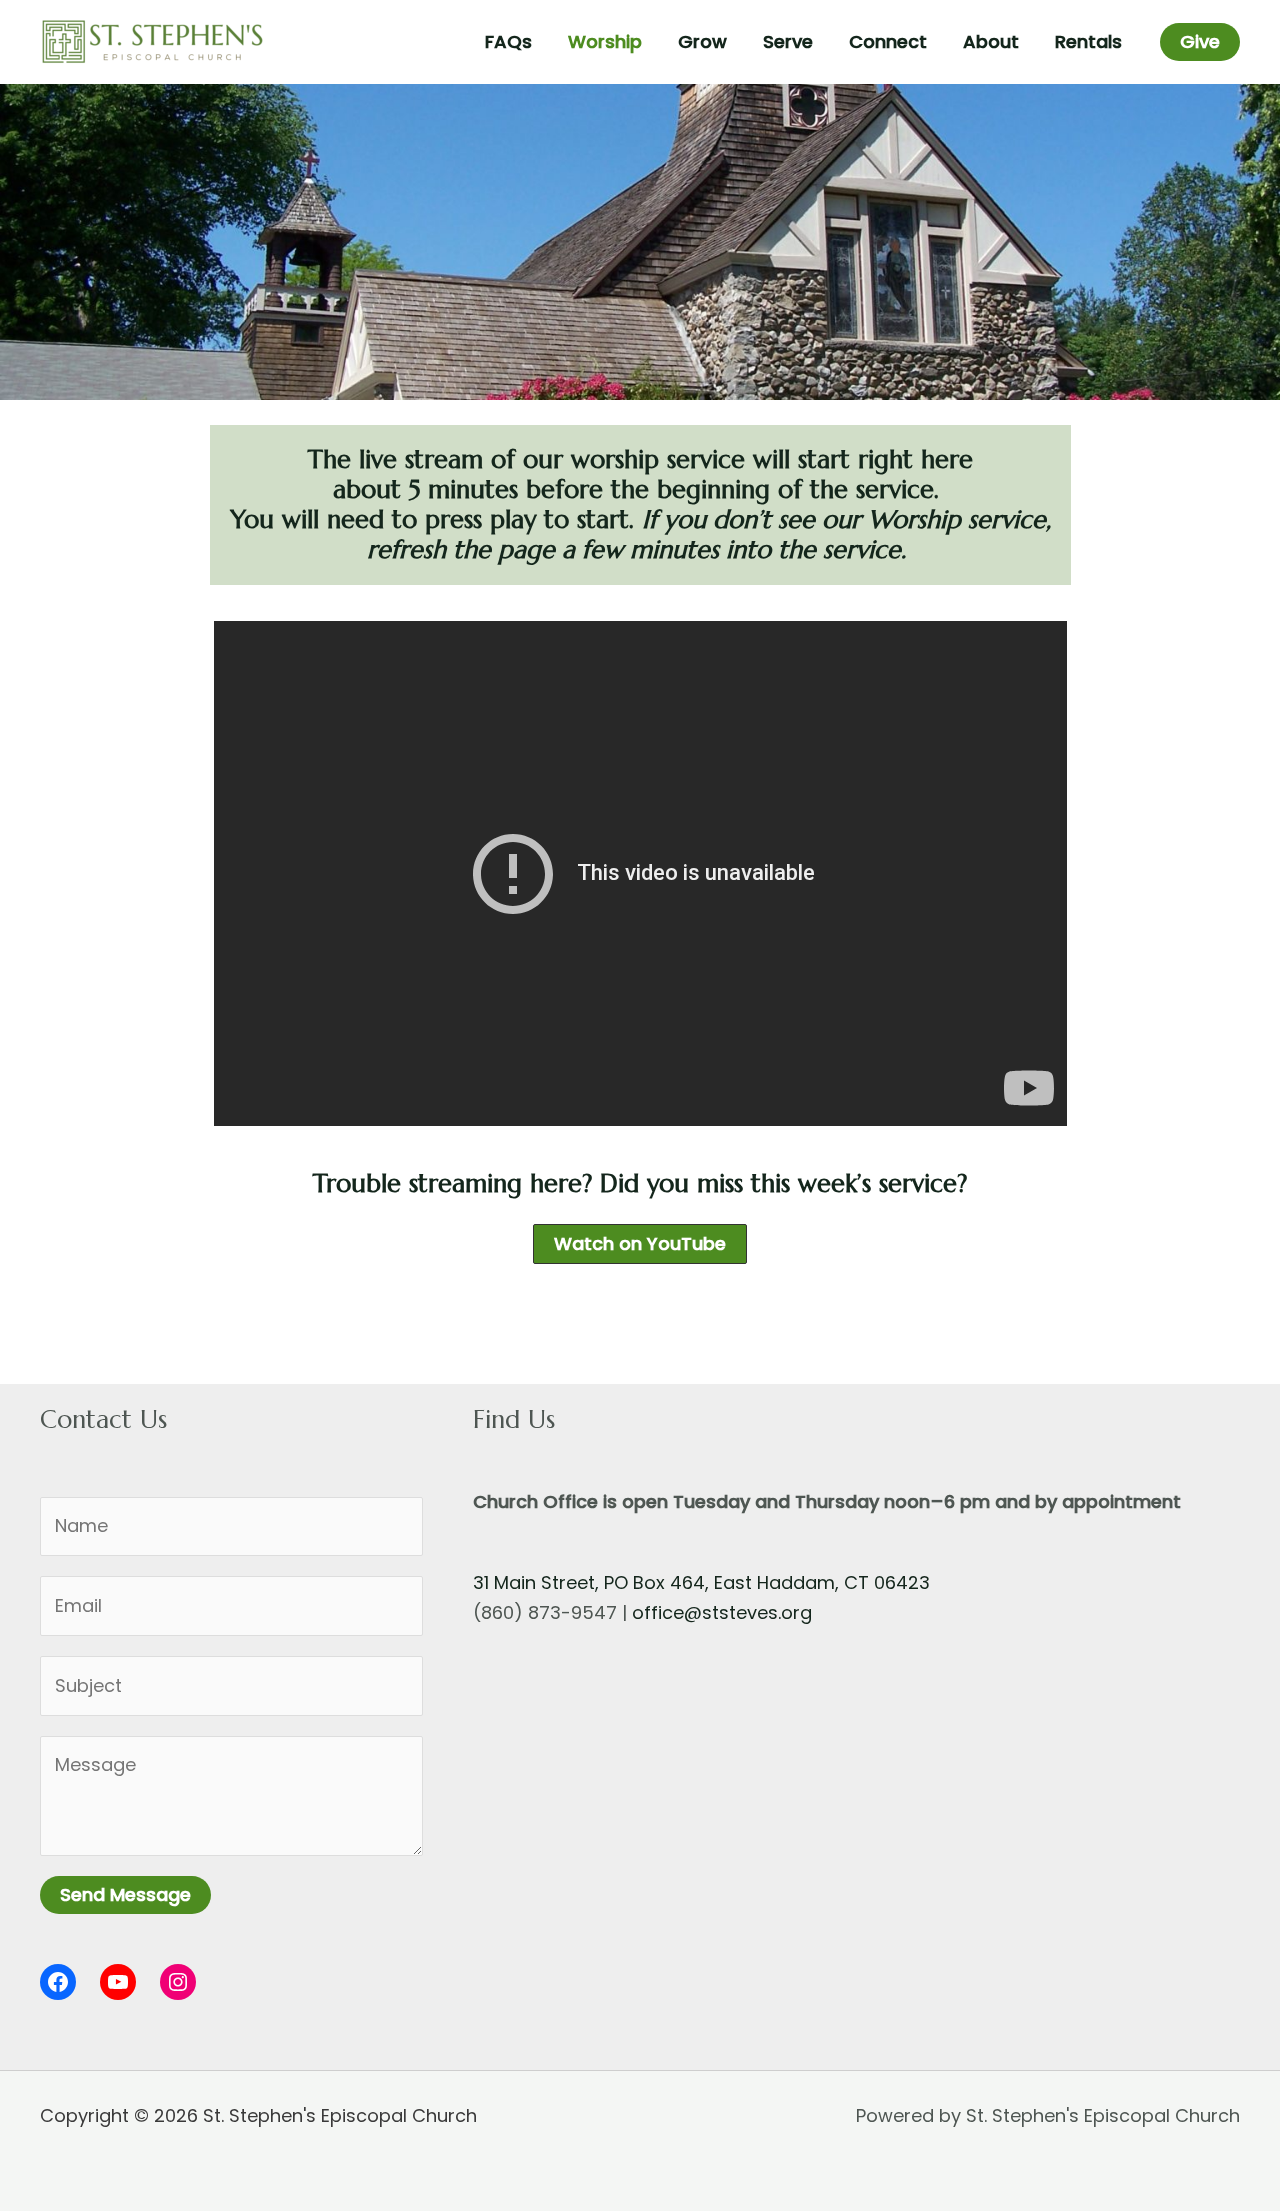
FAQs (508, 41)
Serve (788, 41)
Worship (605, 41)
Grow (702, 41)
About (991, 41)
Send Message (125, 1894)
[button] (1200, 42)
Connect (888, 41)
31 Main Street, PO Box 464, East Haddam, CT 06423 (701, 1582)
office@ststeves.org (722, 1612)
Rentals (1088, 41)
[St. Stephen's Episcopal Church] (152, 40)
